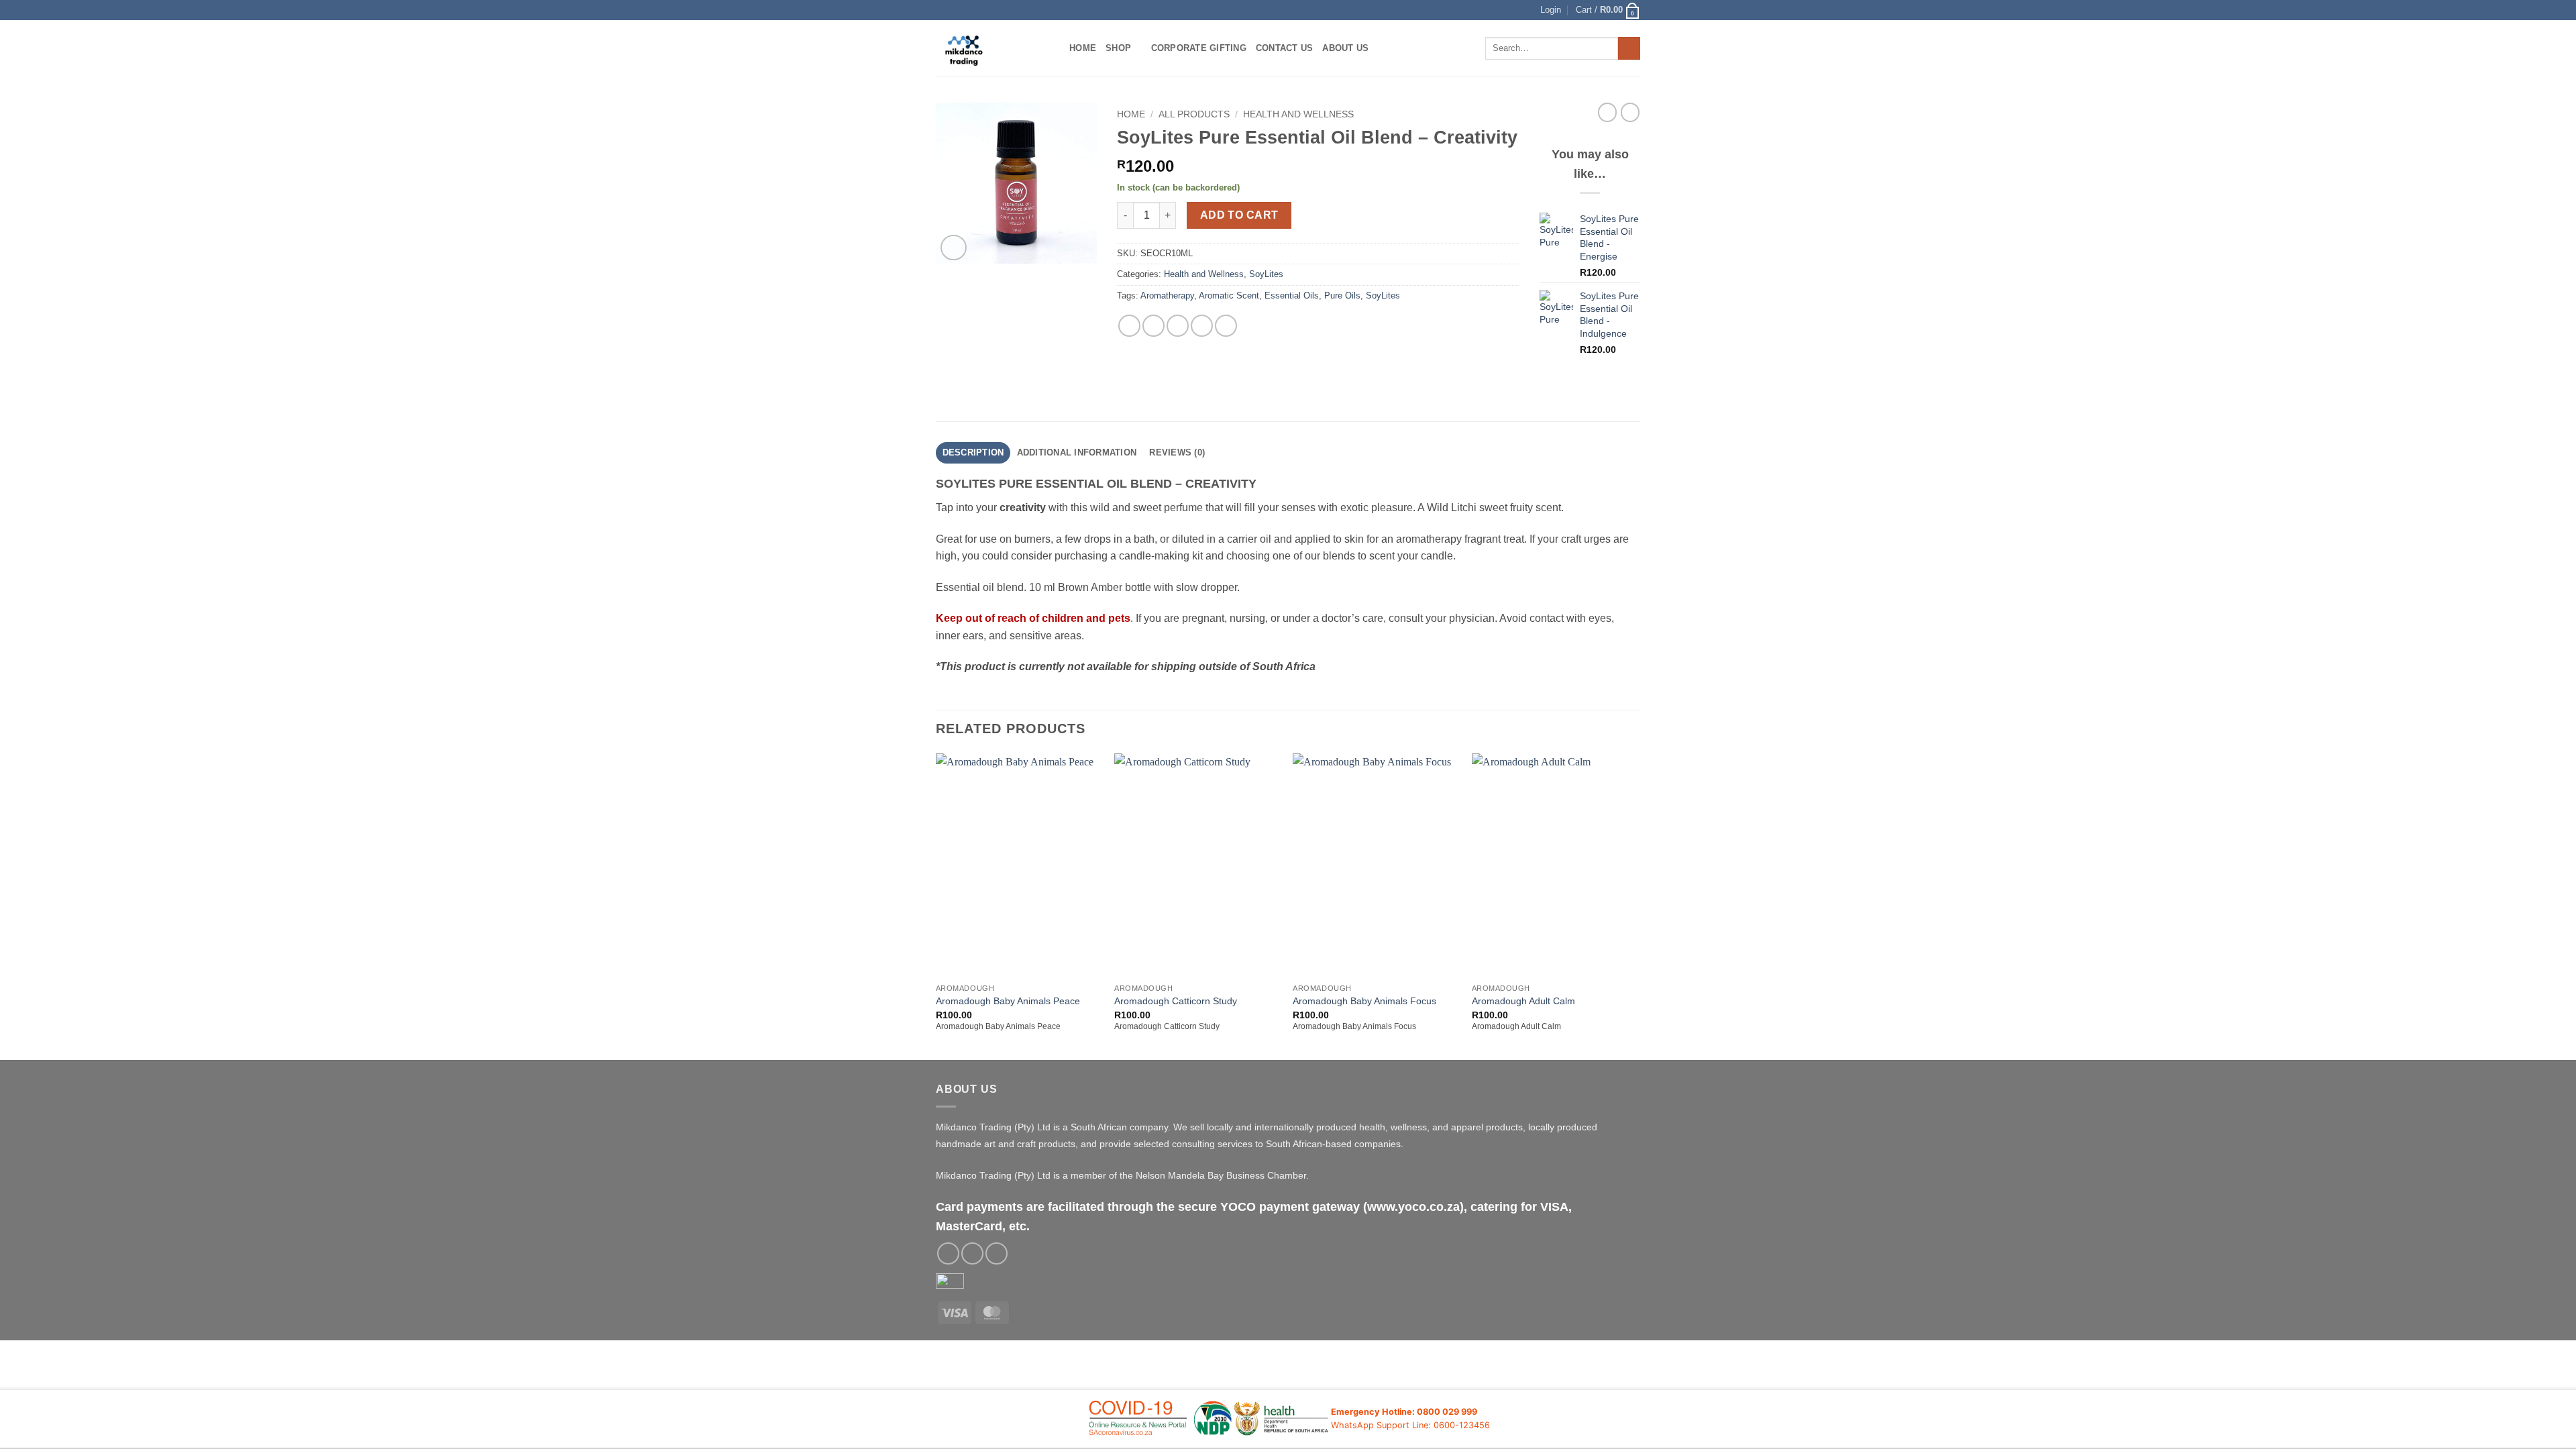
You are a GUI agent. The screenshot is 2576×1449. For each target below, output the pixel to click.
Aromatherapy (1167, 296)
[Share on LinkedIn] (1226, 326)
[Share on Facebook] (1129, 326)
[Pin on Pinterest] (1202, 326)
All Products (1194, 114)
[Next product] (1607, 112)
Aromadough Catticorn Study (1176, 1001)
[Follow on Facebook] (948, 1253)
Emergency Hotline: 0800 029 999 (1404, 1412)
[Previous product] (1630, 112)
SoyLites (1266, 274)
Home (1083, 48)
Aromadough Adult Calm (1523, 1001)
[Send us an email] (972, 1253)
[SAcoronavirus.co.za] (1209, 1419)
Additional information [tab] (1077, 452)
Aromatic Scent (1229, 296)
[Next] (1636, 906)
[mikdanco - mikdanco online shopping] (992, 48)
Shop (1118, 48)
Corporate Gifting (1199, 48)
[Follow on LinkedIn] (997, 1253)
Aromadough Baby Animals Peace (1008, 1001)
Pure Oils (1342, 296)
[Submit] (1629, 48)
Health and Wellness (1298, 114)
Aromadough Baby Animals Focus (1364, 1001)
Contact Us (1285, 48)
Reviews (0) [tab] (1177, 452)
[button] (1551, 10)
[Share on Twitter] (1153, 326)
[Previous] (936, 906)
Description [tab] (973, 452)
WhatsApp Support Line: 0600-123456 (1410, 1425)
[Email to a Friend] (1178, 326)
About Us (1345, 48)
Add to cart (1239, 215)
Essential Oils (1292, 296)
